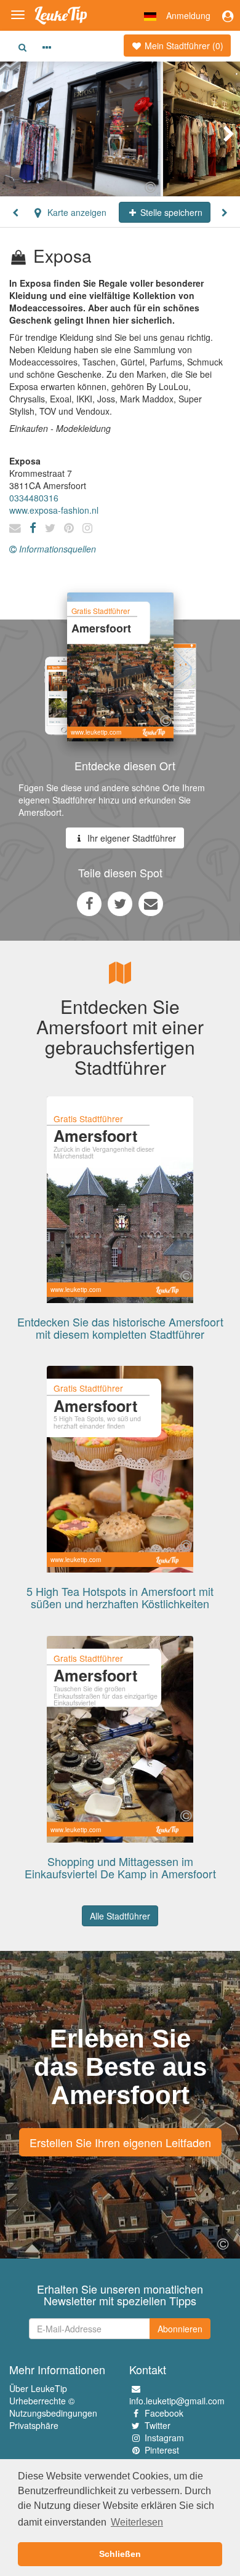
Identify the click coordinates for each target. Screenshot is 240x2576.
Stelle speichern (170, 212)
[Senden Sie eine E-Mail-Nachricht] (151, 903)
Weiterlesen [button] (137, 2522)
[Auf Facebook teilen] (89, 903)
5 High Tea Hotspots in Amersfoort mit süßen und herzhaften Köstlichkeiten (120, 1597)
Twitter (158, 2425)
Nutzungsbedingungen (53, 2413)
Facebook (164, 2413)
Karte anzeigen (76, 212)
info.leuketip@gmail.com (177, 2401)
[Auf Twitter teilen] (120, 903)
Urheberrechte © (42, 2401)
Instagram (164, 2438)
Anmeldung (188, 15)
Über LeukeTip (38, 2388)
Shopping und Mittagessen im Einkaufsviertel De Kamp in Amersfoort (120, 1867)
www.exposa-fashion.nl (54, 510)
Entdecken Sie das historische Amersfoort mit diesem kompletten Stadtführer (120, 1328)
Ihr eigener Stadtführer (130, 838)
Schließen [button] (120, 2554)
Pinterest (162, 2450)
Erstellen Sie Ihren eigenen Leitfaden (120, 2142)
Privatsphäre (34, 2425)
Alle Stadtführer (120, 1916)
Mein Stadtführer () (183, 46)
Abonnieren (180, 2329)
